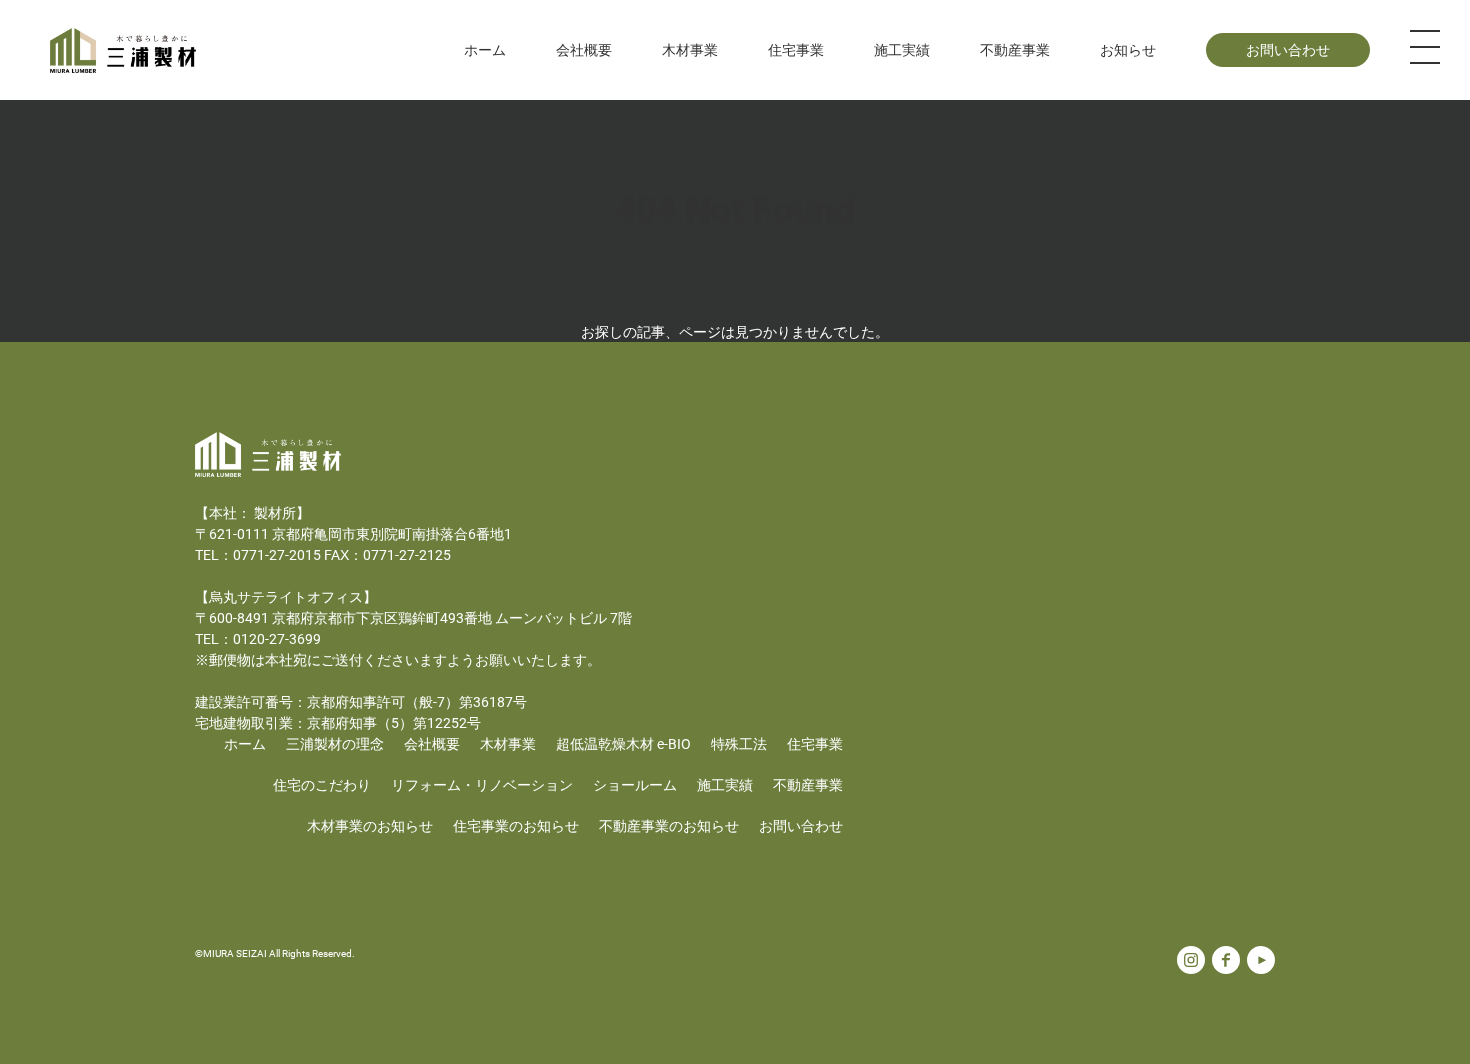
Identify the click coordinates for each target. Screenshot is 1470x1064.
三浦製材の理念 (335, 743)
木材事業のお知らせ (370, 825)
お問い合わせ (1288, 49)
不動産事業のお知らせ (669, 825)
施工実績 (902, 49)
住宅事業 (815, 743)
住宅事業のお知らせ (516, 825)
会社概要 (432, 743)
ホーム (485, 49)
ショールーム (635, 784)
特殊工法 (739, 743)
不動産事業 (1015, 49)
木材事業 (508, 743)
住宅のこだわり (322, 784)
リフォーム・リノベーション (482, 784)
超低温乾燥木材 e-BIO (623, 743)
